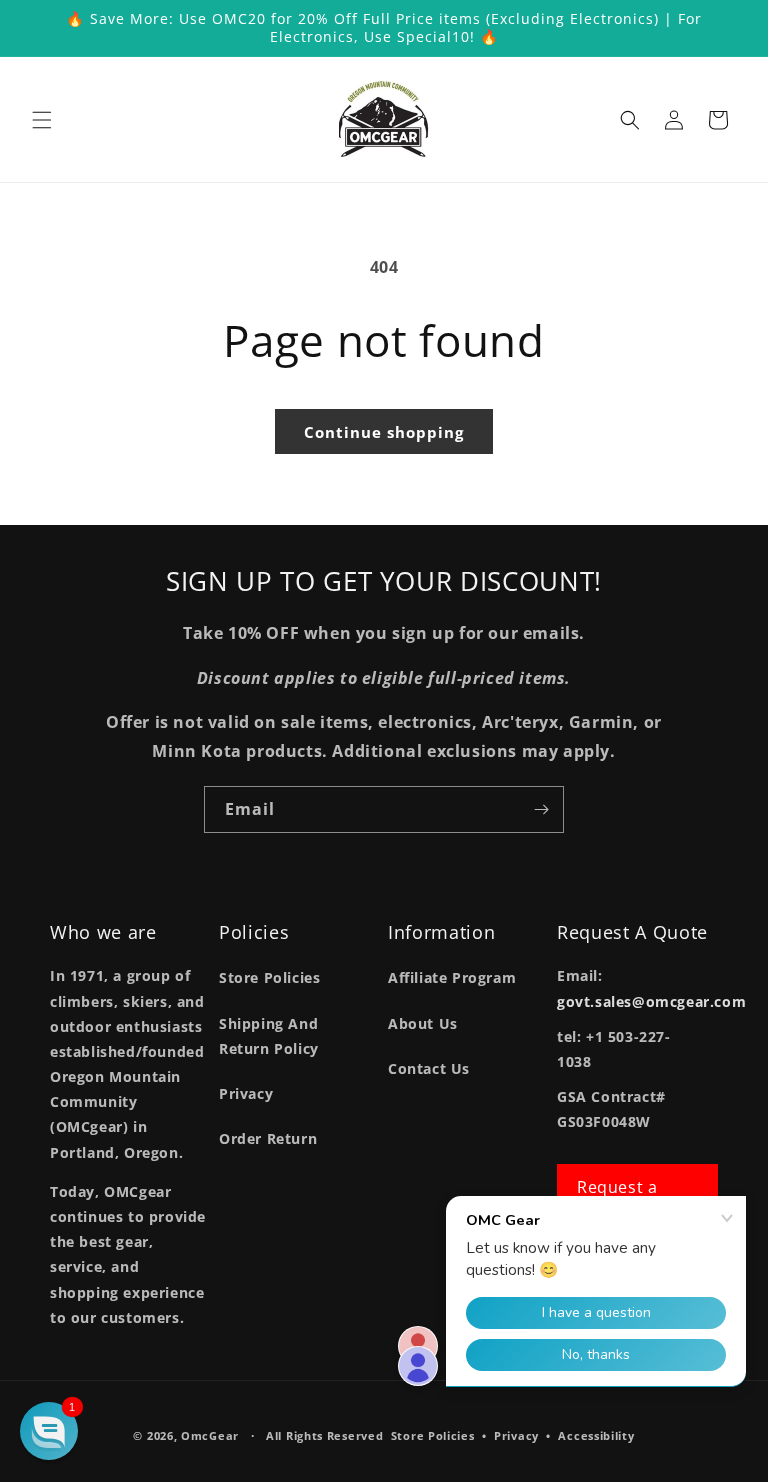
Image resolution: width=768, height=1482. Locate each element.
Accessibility (596, 1435)
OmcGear (210, 1435)
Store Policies (269, 977)
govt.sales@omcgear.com (651, 1001)
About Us (423, 1023)
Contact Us (429, 1068)
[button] (42, 120)
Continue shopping (384, 432)
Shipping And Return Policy (269, 1036)
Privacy (246, 1093)
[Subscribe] (541, 809)
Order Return (268, 1138)
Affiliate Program (452, 977)
